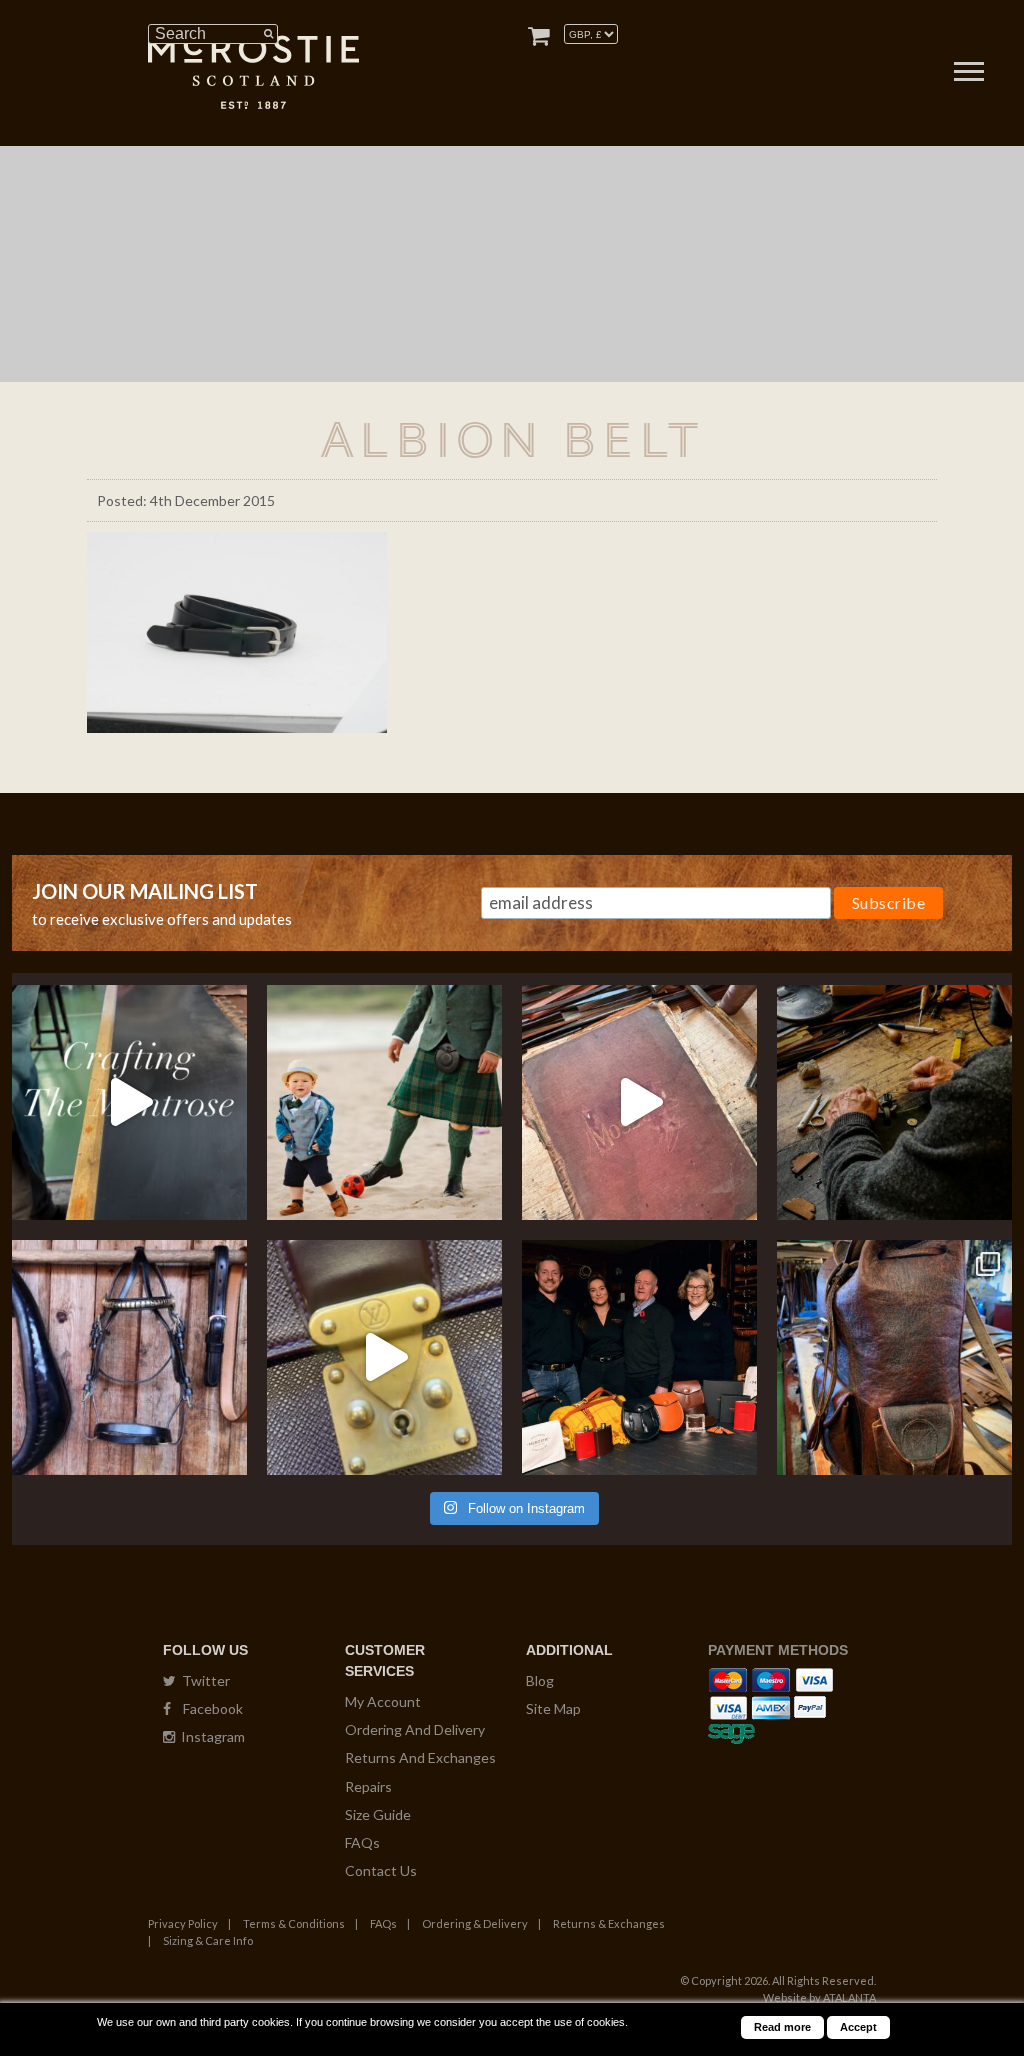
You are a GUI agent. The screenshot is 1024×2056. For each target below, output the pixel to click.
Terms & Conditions (294, 1923)
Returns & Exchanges (609, 1923)
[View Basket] (538, 35)
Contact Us (381, 1870)
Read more (782, 2027)
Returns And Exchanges (420, 1757)
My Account (383, 1701)
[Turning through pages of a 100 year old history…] (639, 1102)
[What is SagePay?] (731, 1730)
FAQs (362, 1842)
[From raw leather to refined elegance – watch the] (129, 1102)
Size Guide (378, 1814)
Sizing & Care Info (208, 1940)
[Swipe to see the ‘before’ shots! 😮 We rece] (894, 1357)
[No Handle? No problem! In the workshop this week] (384, 1357)
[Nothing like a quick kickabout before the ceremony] (384, 1102)
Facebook (207, 1708)
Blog (540, 1680)
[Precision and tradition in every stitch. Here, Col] (894, 1102)
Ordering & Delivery (475, 1923)
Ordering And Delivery (415, 1729)
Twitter (203, 1680)
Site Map (553, 1708)
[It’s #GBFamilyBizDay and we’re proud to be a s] (639, 1357)
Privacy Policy (183, 1923)
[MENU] (969, 74)
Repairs (368, 1786)
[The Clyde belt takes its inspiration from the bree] (129, 1357)
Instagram (210, 1736)
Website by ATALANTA (819, 1997)
